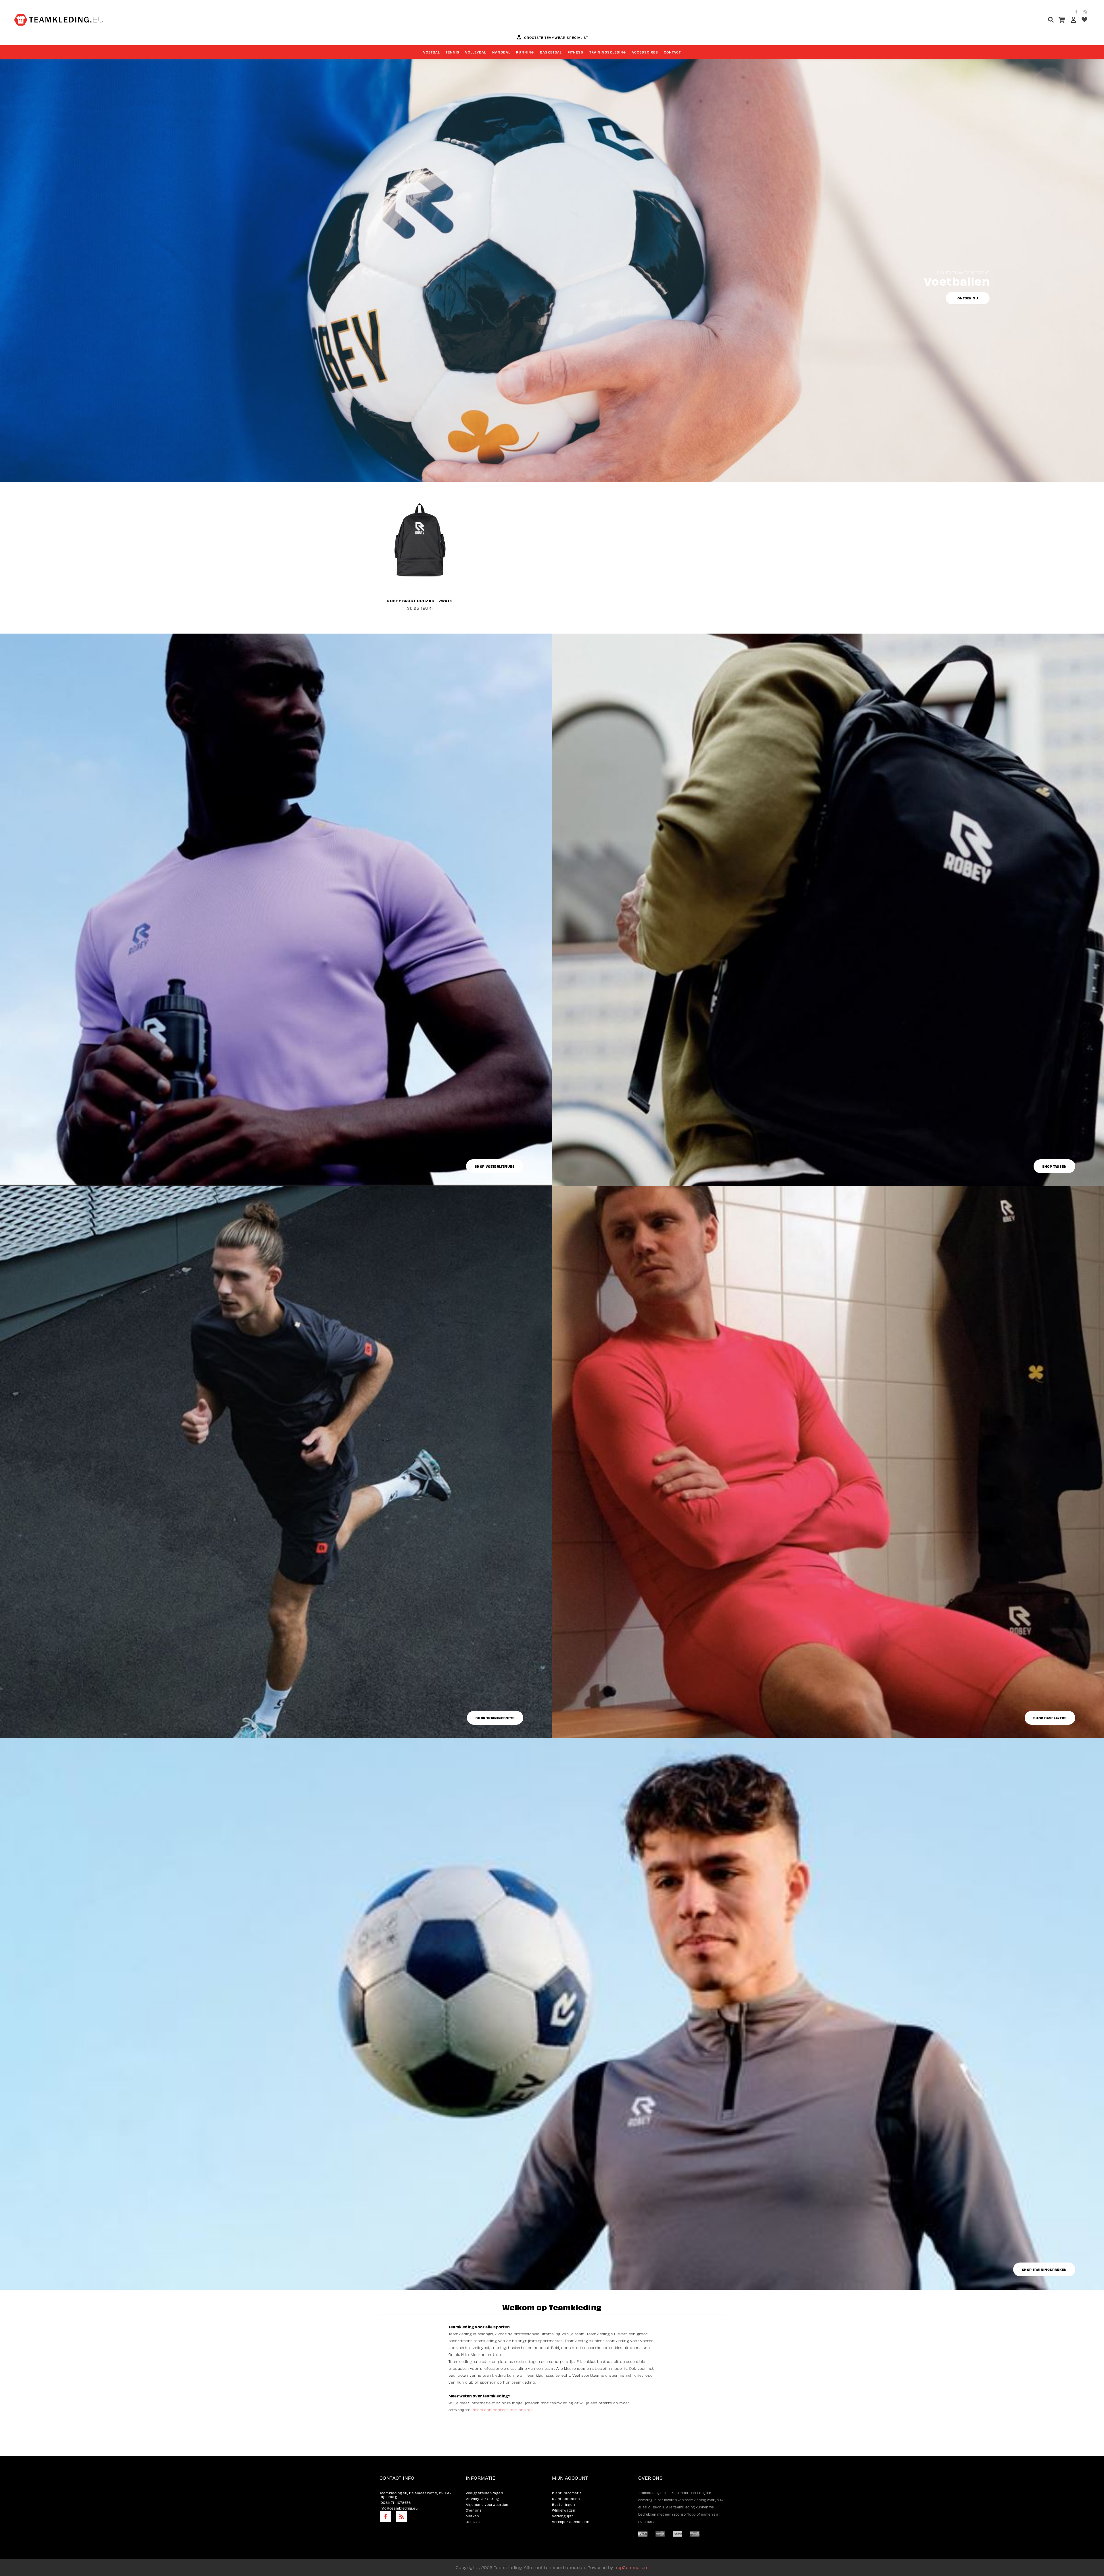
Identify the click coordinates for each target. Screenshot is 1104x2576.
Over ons (474, 2510)
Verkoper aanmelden (571, 2522)
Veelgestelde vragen (484, 2493)
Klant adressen (566, 2499)
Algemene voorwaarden (487, 2505)
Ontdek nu (968, 298)
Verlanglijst (562, 2516)
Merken (472, 2516)
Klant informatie (567, 2493)
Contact (473, 2522)
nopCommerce (631, 2567)
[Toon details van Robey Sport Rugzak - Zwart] (420, 540)
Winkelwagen (564, 2510)
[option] (420, 550)
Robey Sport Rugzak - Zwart (420, 601)
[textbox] (1040, 21)
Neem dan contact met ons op (502, 2410)
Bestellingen (563, 2505)
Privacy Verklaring (482, 2499)
